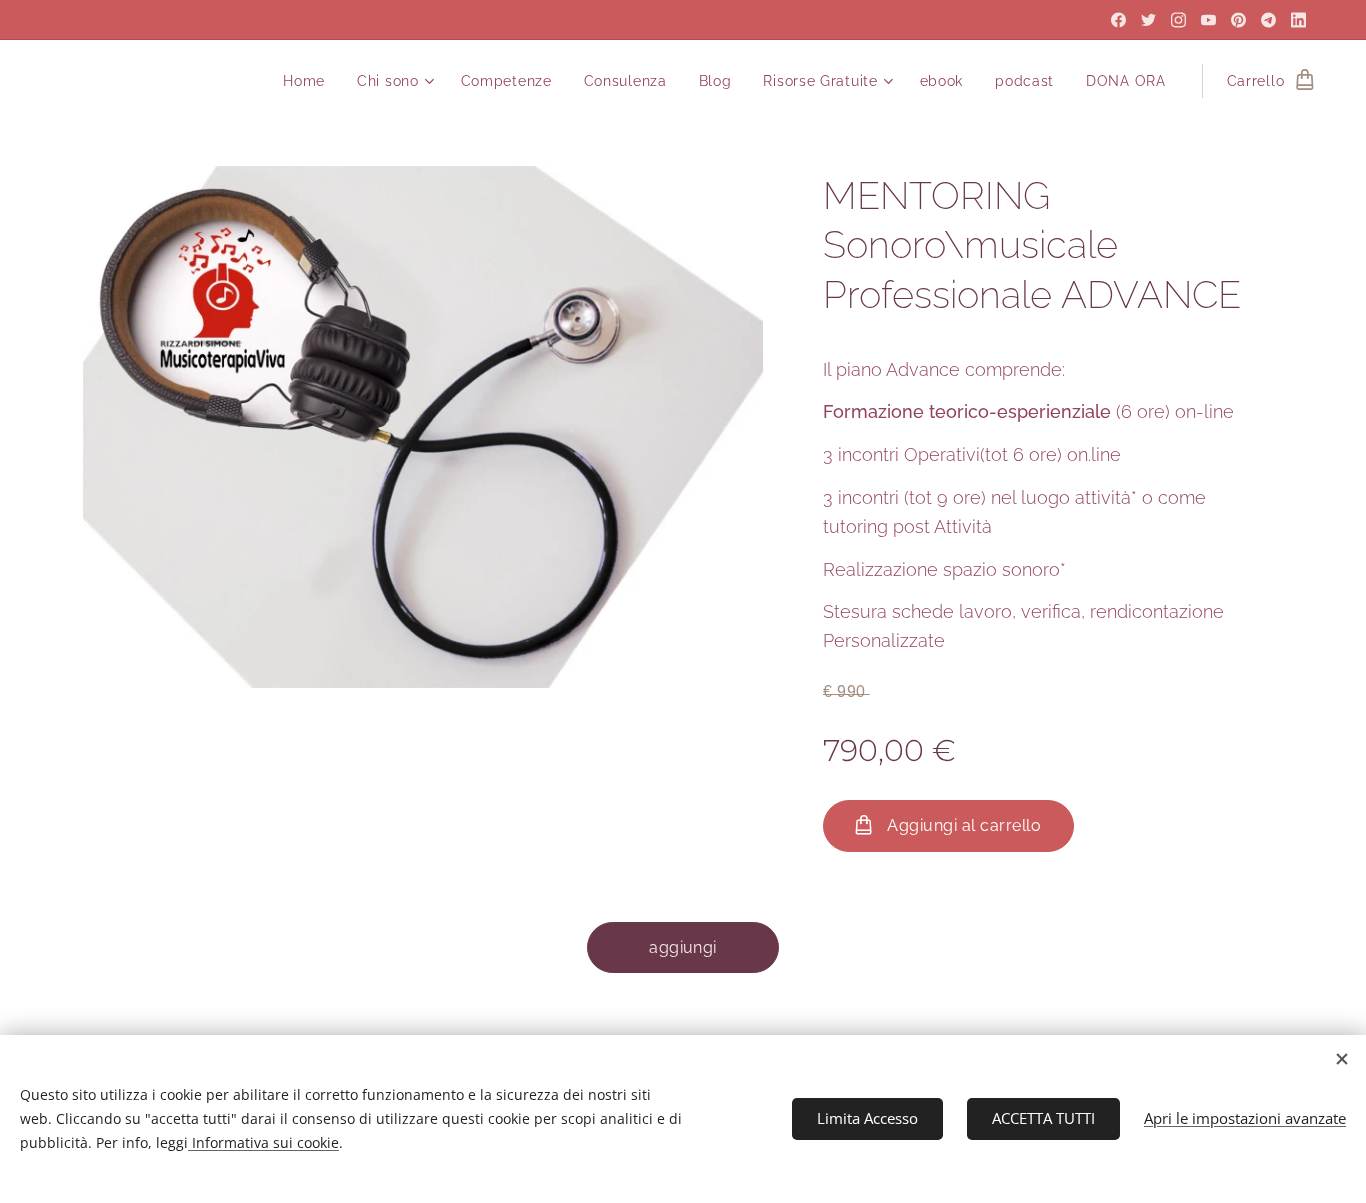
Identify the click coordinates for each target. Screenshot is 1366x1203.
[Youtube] (1208, 20)
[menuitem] (309, 81)
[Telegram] (1268, 20)
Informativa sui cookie (263, 1142)
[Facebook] (1118, 20)
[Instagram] (1178, 20)
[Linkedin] (1298, 20)
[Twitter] (1148, 20)
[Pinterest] (1238, 20)
